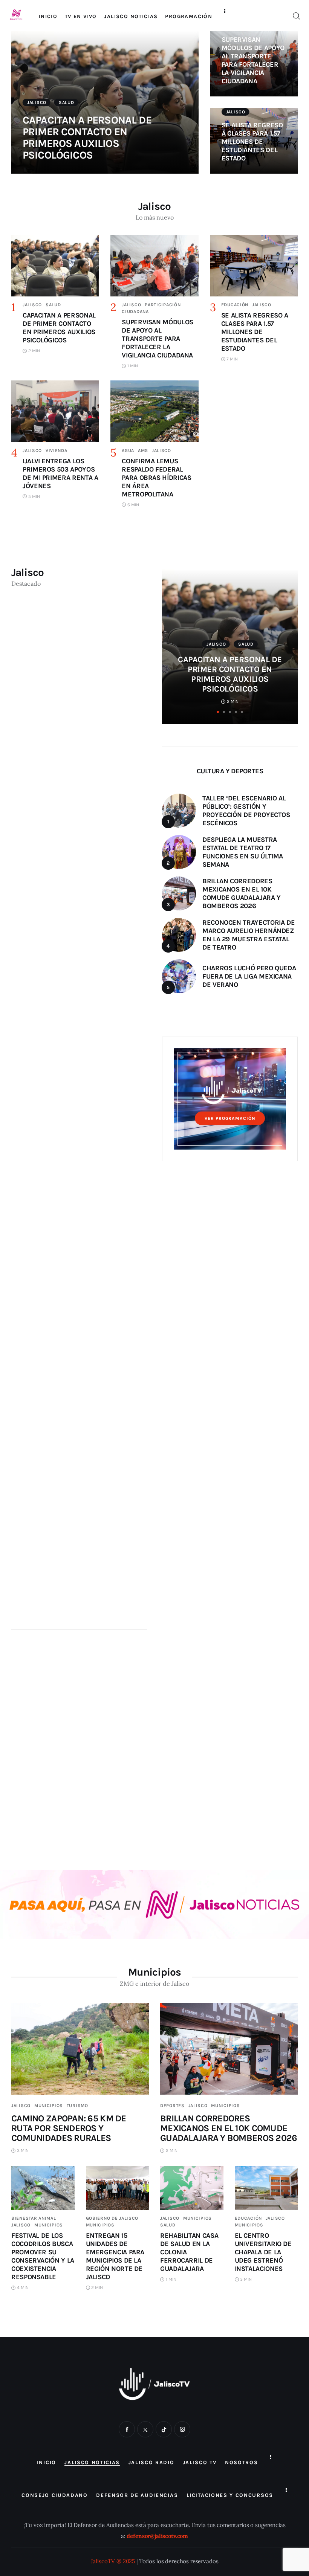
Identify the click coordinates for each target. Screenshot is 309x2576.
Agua (128, 450)
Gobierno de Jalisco (112, 2218)
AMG (143, 450)
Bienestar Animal (34, 2218)
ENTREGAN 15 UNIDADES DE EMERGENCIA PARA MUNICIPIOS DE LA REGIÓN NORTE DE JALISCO (115, 2256)
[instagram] (182, 2429)
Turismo (77, 2106)
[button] (218, 712)
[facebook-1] (127, 2429)
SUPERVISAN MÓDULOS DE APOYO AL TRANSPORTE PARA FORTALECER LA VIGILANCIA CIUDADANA (253, 60)
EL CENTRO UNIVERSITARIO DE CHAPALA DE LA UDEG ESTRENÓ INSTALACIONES (263, 2252)
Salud (67, 102)
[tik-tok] (164, 2429)
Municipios (49, 2106)
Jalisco (37, 102)
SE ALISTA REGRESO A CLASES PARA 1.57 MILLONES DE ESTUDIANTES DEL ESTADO (252, 142)
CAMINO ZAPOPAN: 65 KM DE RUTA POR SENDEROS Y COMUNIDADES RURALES (69, 2128)
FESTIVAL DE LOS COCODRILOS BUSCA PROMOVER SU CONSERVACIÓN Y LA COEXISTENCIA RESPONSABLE (43, 2256)
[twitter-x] (145, 2429)
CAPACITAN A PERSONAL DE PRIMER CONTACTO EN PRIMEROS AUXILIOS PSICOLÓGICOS (87, 137)
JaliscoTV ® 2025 (113, 2561)
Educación (235, 305)
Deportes (172, 2106)
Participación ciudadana (246, 644)
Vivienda (57, 450)
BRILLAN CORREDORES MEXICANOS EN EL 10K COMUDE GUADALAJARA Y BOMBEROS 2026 (229, 2128)
